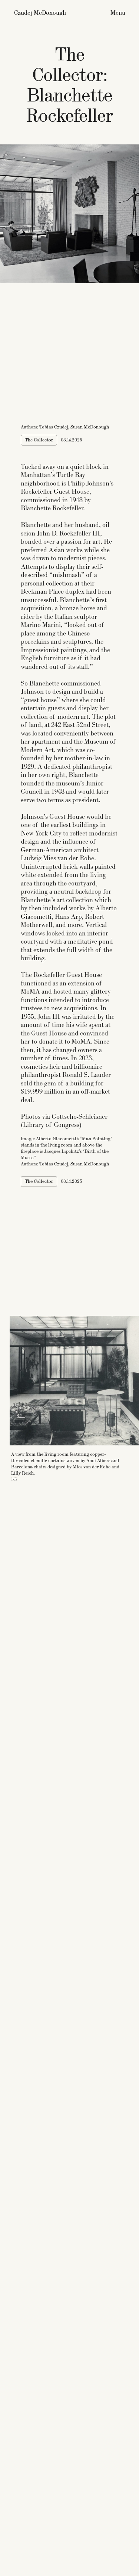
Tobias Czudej (54, 427)
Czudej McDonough (40, 13)
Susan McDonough (90, 427)
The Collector (39, 440)
